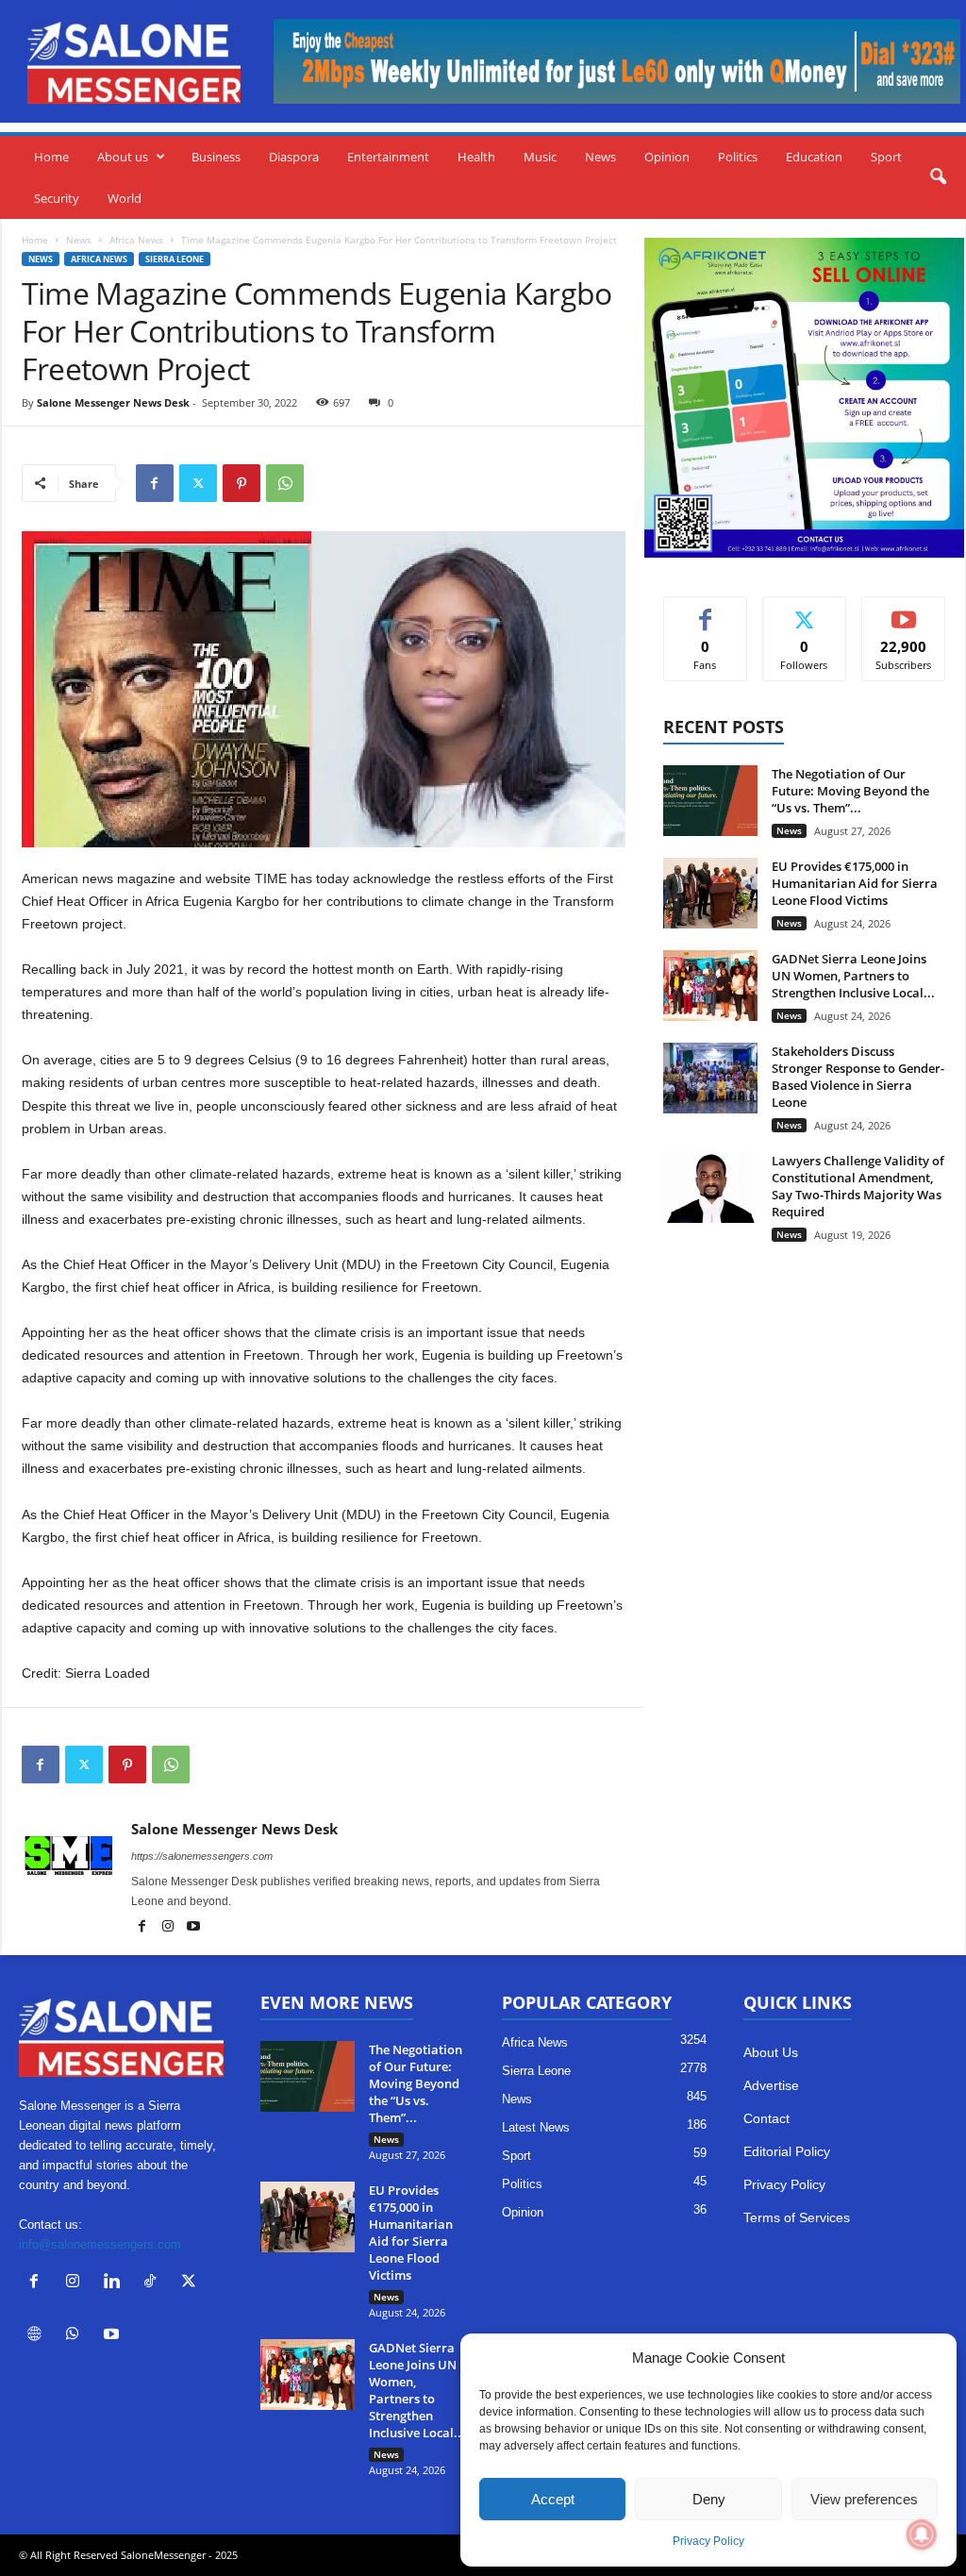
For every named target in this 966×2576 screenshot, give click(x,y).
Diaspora (294, 157)
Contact (766, 2118)
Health (476, 157)
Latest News (536, 2127)
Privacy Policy (708, 2541)
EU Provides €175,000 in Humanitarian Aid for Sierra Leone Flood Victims (855, 883)
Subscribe (904, 611)
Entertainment (388, 157)
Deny (709, 2499)
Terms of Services (797, 2217)
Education (814, 157)
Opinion (667, 157)
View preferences (864, 2499)
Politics (738, 157)
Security (57, 198)
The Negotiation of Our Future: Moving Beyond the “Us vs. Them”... (850, 791)
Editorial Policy (787, 2151)
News (600, 157)
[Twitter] (198, 483)
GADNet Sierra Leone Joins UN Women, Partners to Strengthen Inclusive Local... (853, 976)
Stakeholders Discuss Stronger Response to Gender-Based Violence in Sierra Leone (858, 1077)
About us (123, 157)
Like (705, 611)
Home (51, 157)
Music (540, 157)
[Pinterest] (241, 483)
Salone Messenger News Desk (113, 402)
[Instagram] (169, 1928)
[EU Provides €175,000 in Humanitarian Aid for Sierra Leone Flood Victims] (710, 893)
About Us (771, 2052)
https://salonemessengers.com (202, 1856)
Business (216, 157)
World (125, 198)
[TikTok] (154, 2283)
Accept (553, 2499)
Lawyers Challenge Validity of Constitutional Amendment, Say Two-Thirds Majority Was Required (858, 1186)
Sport (886, 157)
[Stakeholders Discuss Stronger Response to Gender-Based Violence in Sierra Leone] (710, 1078)
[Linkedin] (116, 2283)
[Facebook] (155, 483)
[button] (938, 177)
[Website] (38, 2336)
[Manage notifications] (922, 2534)
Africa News (136, 240)
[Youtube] (193, 1928)
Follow (804, 611)
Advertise (771, 2085)
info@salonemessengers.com (100, 2244)
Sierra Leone (175, 259)
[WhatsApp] (285, 483)
